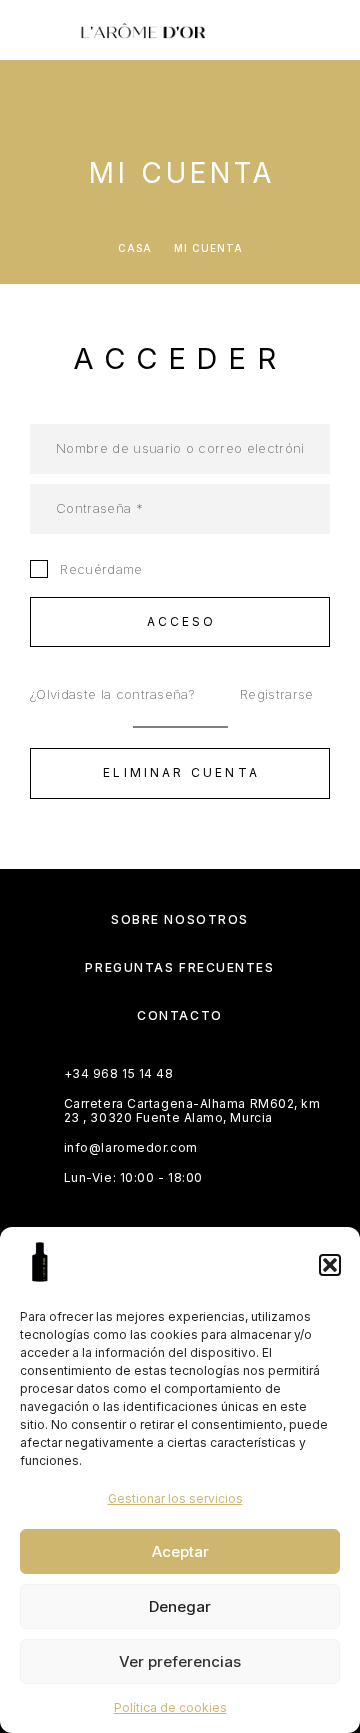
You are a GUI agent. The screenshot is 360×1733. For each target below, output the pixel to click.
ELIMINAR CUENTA (181, 772)
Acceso (182, 621)
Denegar (180, 1606)
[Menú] (40, 30)
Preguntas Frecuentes (179, 967)
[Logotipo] (143, 30)
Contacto (179, 1015)
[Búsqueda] (235, 32)
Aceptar (180, 1551)
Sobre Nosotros (180, 919)
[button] (330, 1265)
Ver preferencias (180, 1661)
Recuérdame (99, 569)
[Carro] (331, 31)
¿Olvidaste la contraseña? (112, 694)
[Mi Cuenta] (267, 32)
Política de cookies (170, 1707)
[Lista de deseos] (299, 32)
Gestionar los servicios (175, 1498)
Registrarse (277, 694)
